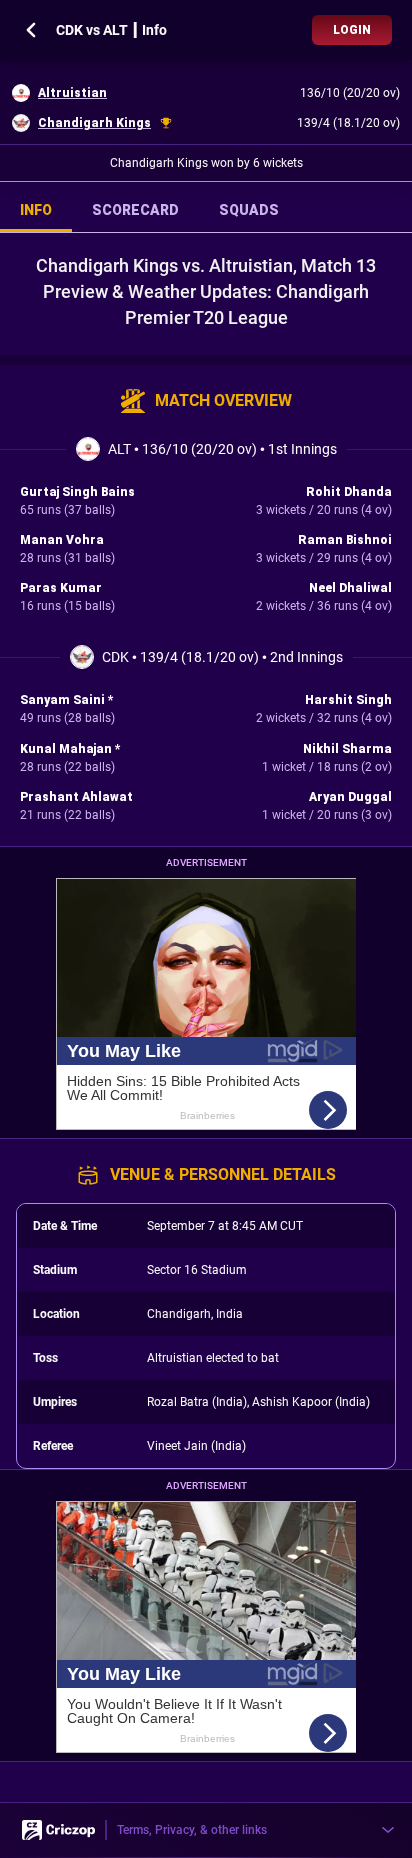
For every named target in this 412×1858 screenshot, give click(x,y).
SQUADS (249, 210)
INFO (36, 210)
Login (352, 30)
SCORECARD (135, 210)
